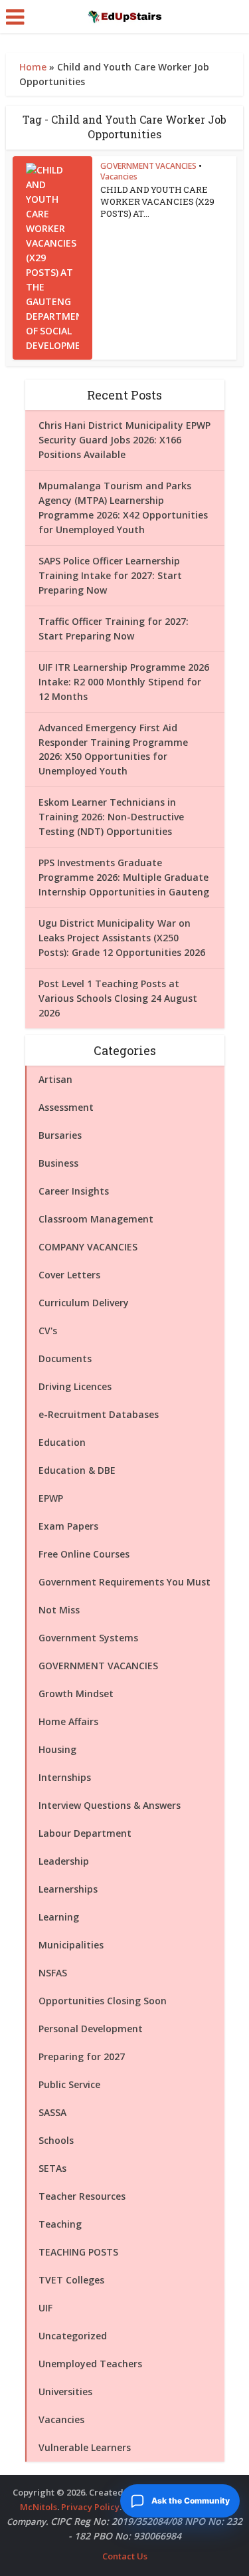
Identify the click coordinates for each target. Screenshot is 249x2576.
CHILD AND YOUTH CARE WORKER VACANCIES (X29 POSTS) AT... (157, 201)
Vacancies (119, 176)
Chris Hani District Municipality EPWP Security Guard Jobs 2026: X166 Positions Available (124, 440)
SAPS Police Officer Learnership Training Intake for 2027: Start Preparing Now (110, 575)
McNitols (39, 2507)
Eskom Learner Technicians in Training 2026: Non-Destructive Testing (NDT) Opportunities (111, 817)
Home (33, 67)
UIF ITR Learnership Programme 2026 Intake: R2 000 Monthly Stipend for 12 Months (124, 682)
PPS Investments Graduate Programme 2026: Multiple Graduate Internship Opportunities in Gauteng (124, 877)
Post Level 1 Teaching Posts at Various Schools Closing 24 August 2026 (118, 998)
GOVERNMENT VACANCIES (148, 166)
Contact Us (125, 2556)
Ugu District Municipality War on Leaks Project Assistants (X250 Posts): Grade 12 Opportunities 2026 (122, 938)
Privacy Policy (90, 2507)
